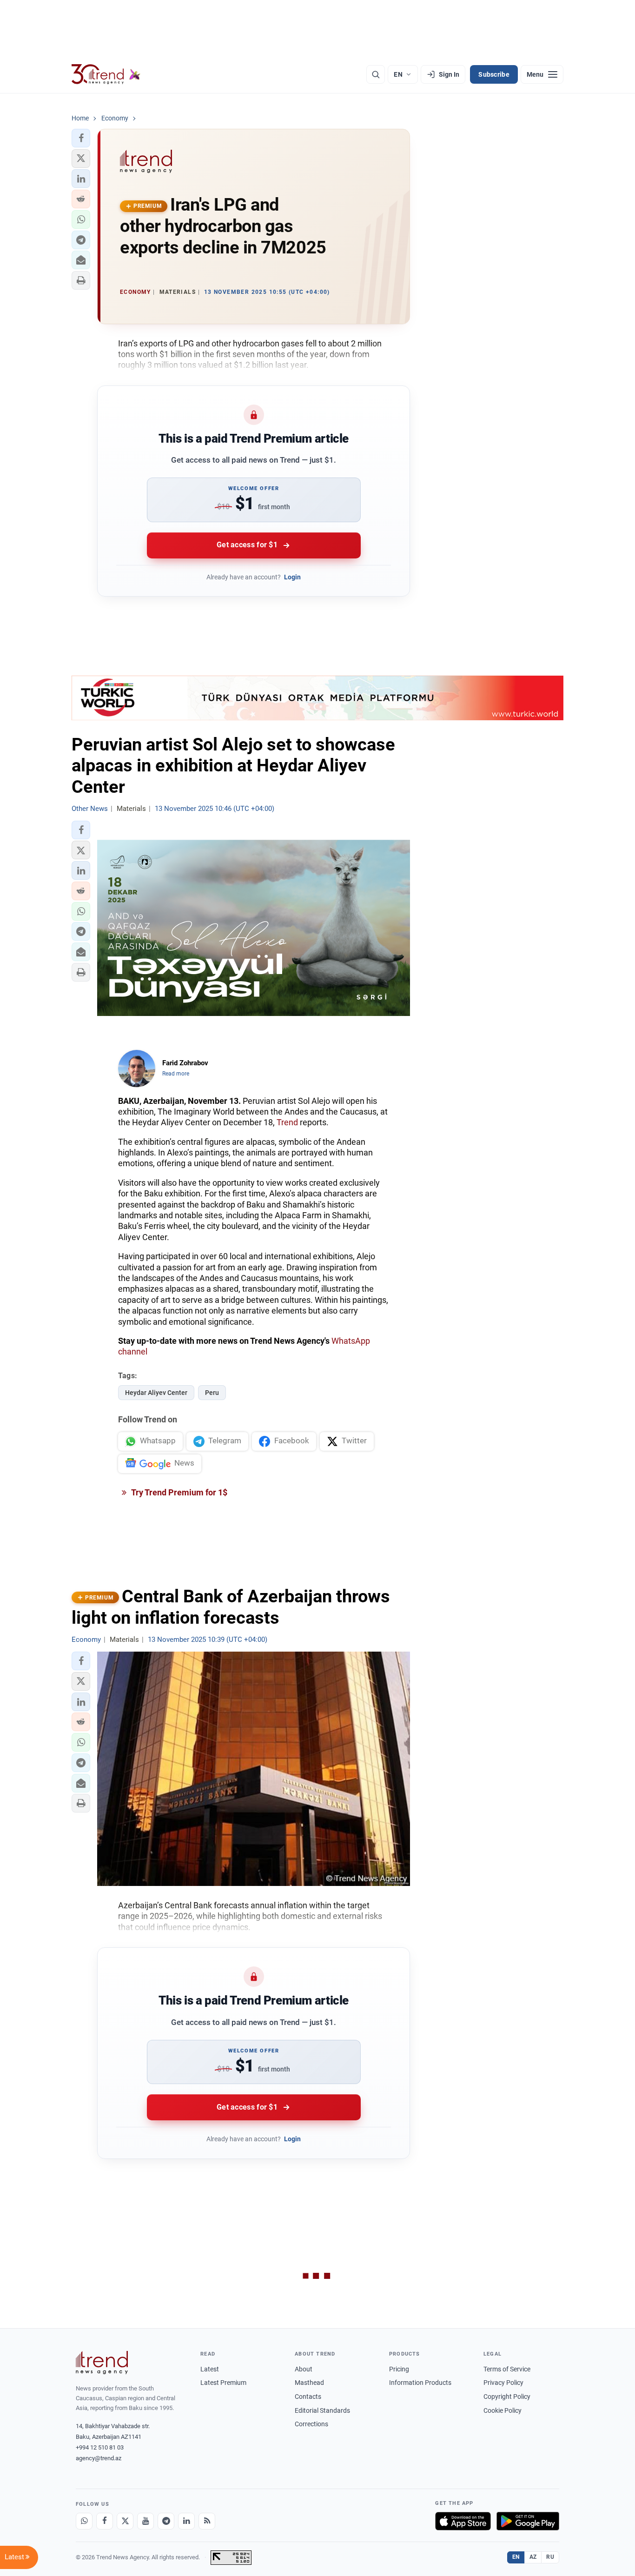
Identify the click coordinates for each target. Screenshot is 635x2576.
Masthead (309, 2383)
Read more (176, 1074)
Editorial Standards (322, 2410)
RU (550, 2557)
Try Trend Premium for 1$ (179, 1492)
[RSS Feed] (207, 2521)
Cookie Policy (503, 2410)
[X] (125, 2521)
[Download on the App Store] (463, 2521)
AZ (533, 2557)
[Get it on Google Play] (528, 2521)
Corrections (311, 2424)
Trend (287, 1122)
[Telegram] (166, 2521)
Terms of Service (507, 2369)
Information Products (420, 2383)
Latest (210, 2369)
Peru (212, 1393)
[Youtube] (146, 2521)
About (304, 2369)
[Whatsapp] (84, 2521)
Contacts (308, 2397)
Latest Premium (223, 2383)
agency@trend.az (99, 2458)
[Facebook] (105, 2521)
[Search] (376, 74)
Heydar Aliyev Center (156, 1393)
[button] (81, 138)
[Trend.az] (106, 74)
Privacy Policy (503, 2383)
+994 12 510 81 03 (100, 2447)
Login (292, 577)
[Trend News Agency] (102, 2363)
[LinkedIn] (186, 2521)
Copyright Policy (507, 2397)
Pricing (399, 2369)
